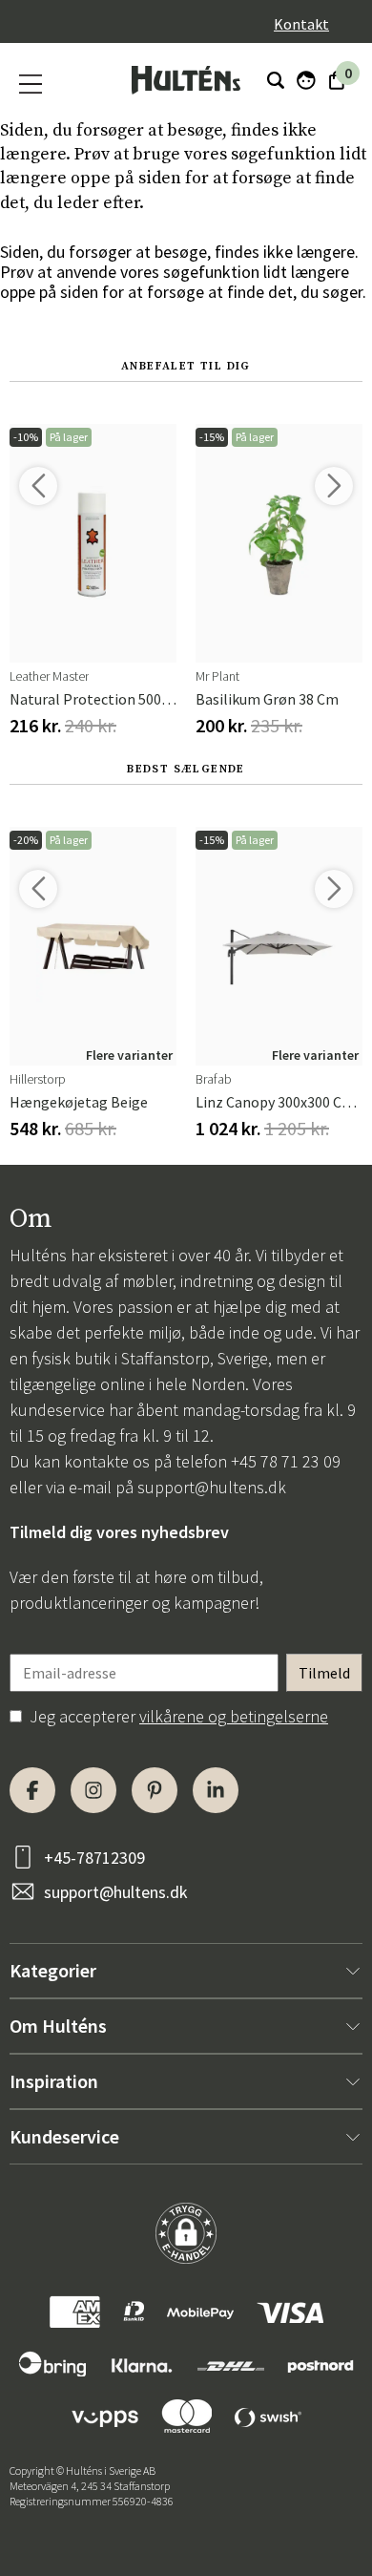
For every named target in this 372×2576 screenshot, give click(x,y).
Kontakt (301, 24)
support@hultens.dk (212, 1487)
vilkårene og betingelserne (234, 1716)
